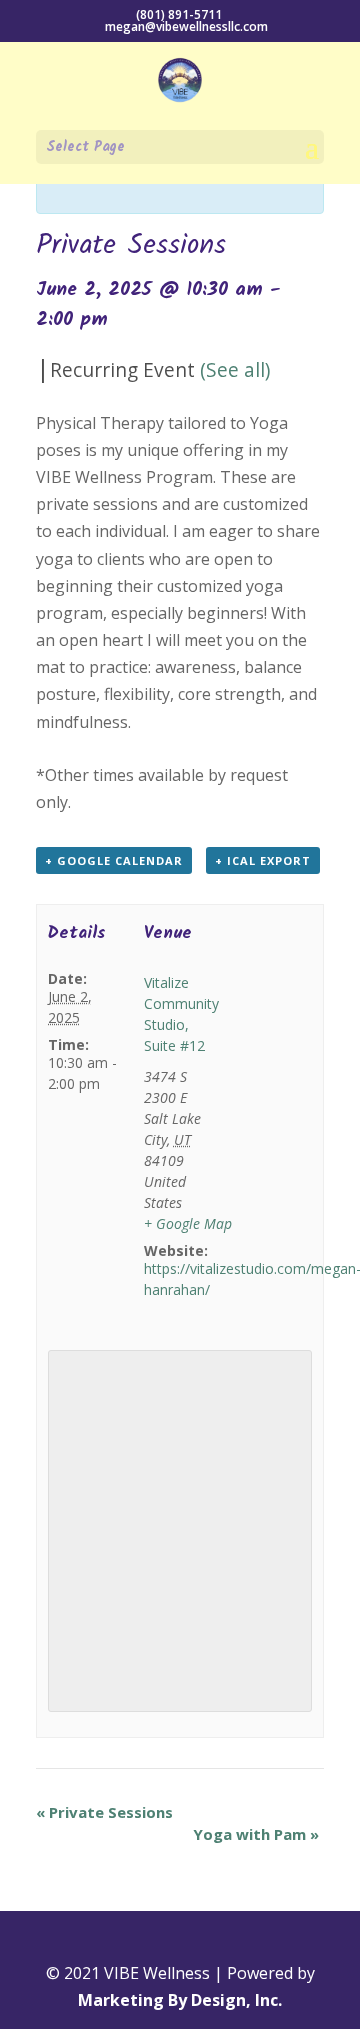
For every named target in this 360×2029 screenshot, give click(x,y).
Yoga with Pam (256, 1834)
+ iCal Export (263, 860)
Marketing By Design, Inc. (180, 2000)
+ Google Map (188, 1223)
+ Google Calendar (114, 860)
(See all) (235, 369)
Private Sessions (104, 1812)
